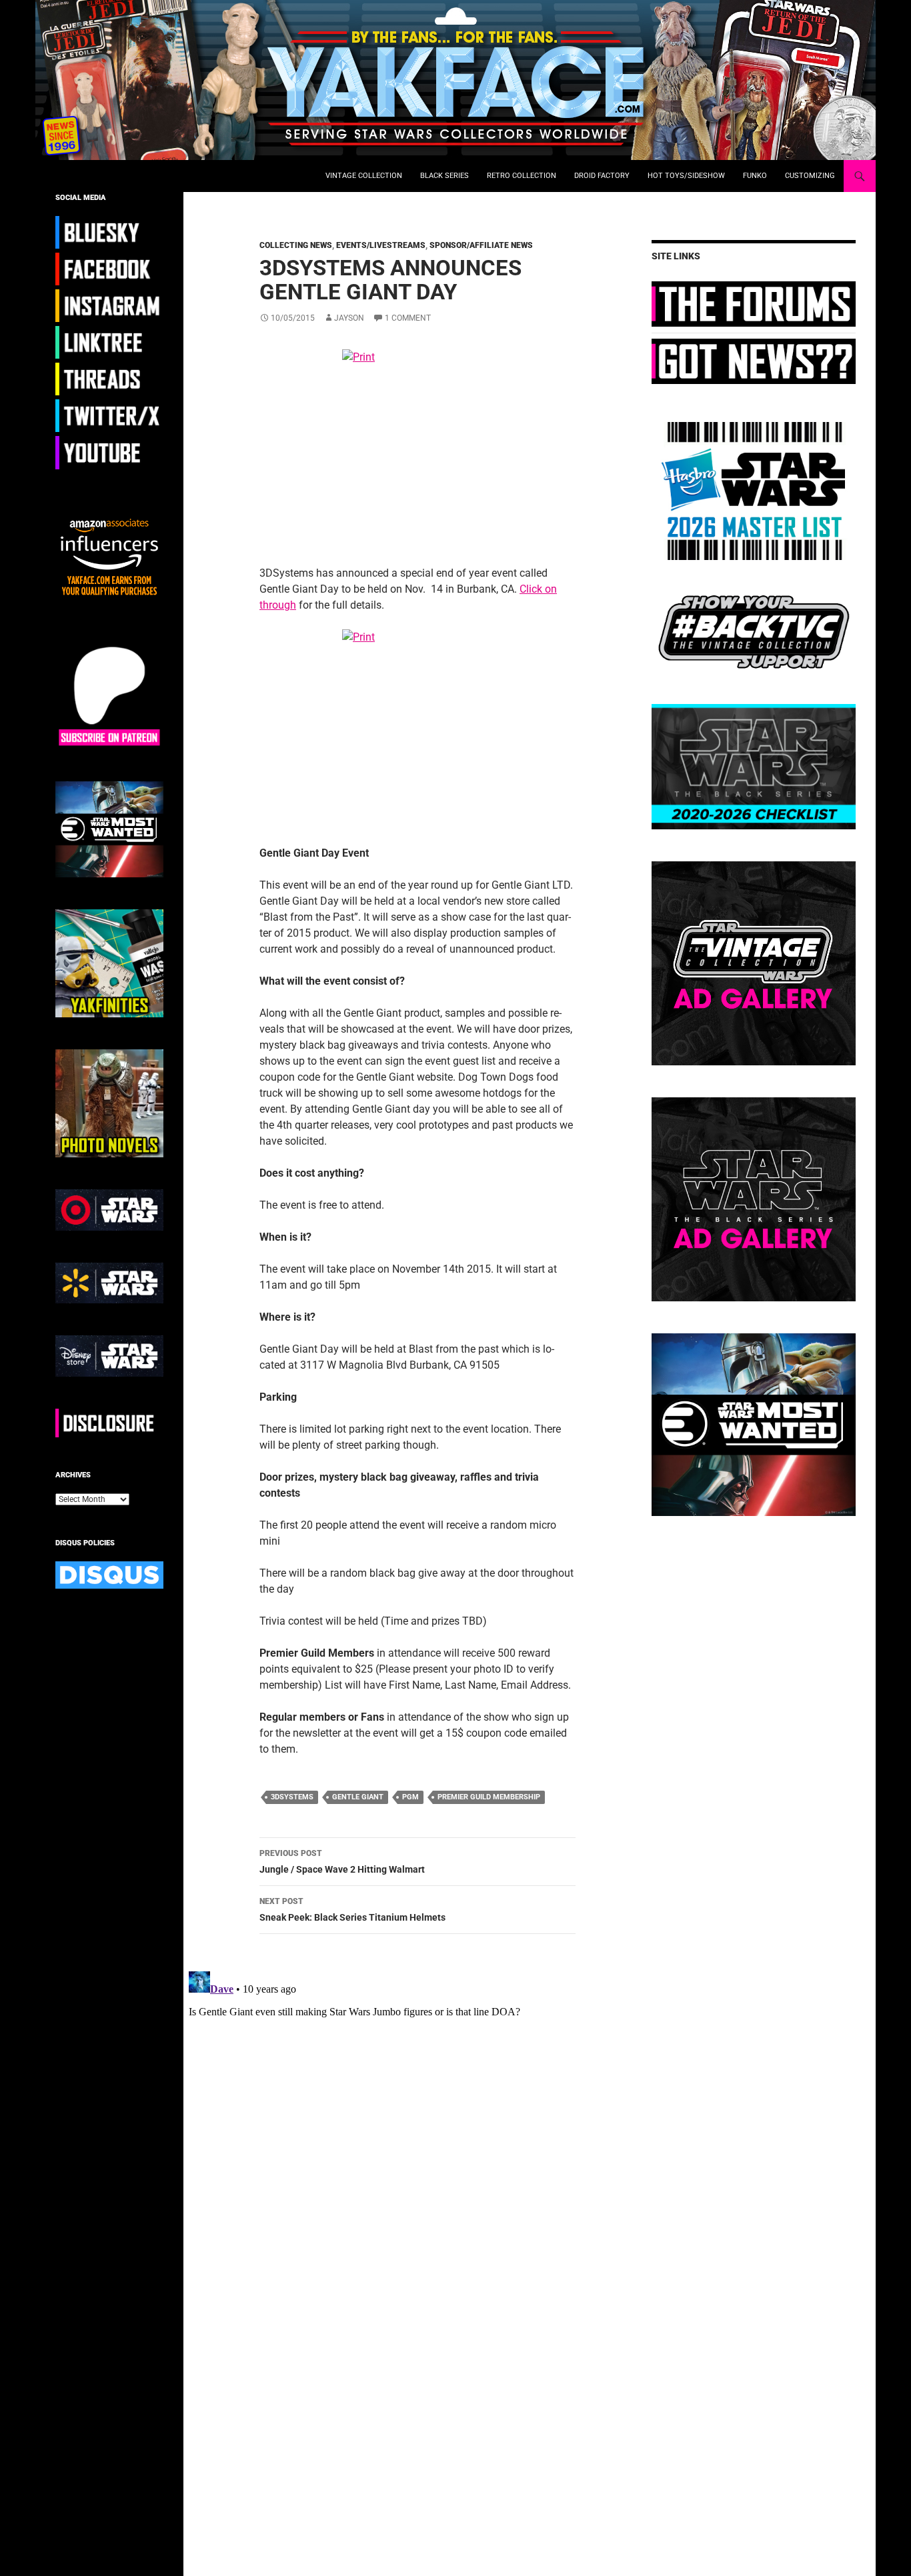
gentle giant (358, 1797)
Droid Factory (602, 176)
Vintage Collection (364, 176)
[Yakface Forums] (754, 303)
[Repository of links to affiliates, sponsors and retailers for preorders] (109, 342)
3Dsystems (292, 1797)
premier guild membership (489, 1797)
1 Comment (408, 318)
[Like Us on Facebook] (109, 269)
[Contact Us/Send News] (754, 361)
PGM (410, 1797)
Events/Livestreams (381, 245)
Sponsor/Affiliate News (481, 245)
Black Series (444, 176)
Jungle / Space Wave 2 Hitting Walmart (342, 1862)
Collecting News (296, 245)
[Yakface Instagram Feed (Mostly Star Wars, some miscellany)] (109, 305)
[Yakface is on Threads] (109, 379)
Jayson (349, 318)
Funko (755, 176)
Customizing (810, 176)
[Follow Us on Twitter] (109, 415)
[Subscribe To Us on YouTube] (109, 452)
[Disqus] (407, 2133)
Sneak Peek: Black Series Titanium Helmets (352, 1910)
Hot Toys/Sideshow (686, 176)
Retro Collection (522, 176)
